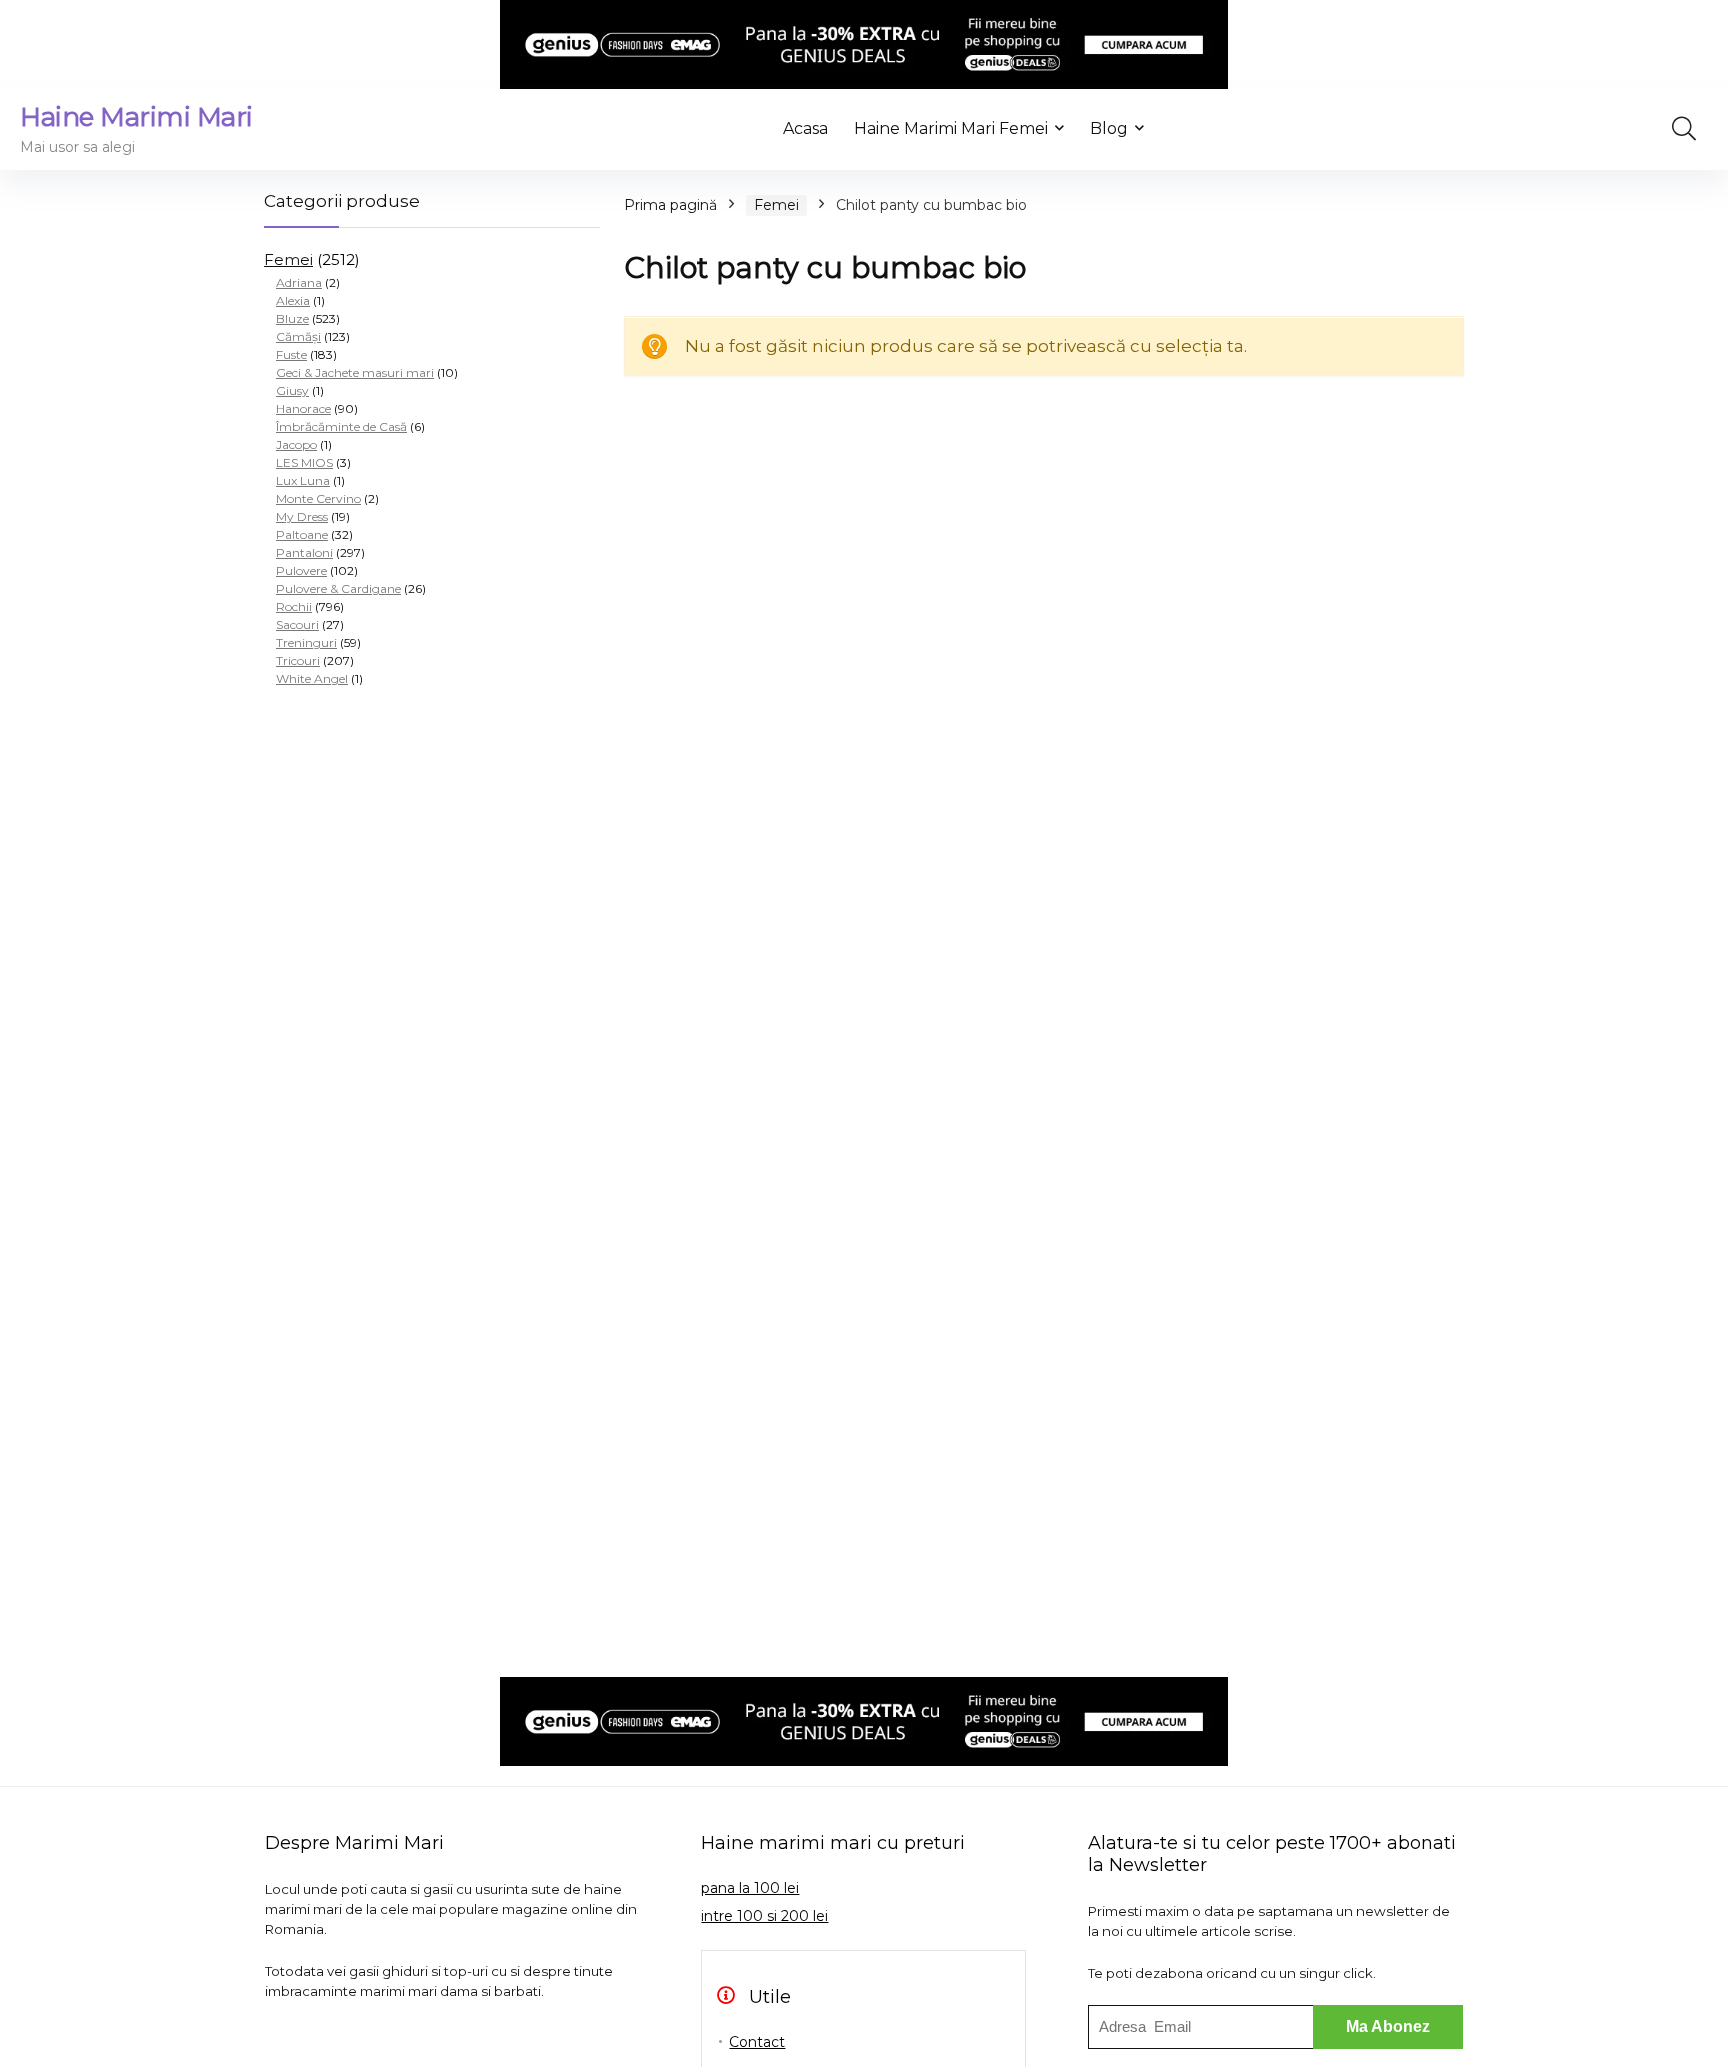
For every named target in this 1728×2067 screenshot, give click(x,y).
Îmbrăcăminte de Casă (341, 426)
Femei (288, 259)
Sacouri (297, 624)
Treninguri (306, 642)
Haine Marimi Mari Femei (951, 128)
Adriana (299, 282)
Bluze (292, 318)
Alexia (293, 300)
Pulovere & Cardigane (338, 588)
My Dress (302, 516)
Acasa (805, 128)
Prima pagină (670, 205)
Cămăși (298, 336)
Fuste (291, 354)
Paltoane (302, 534)
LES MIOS (304, 462)
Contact (757, 2042)
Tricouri (298, 660)
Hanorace (303, 408)
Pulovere (301, 570)
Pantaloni (304, 552)
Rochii (294, 606)
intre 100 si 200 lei (764, 1916)
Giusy (292, 390)
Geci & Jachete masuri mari (355, 372)
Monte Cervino (318, 498)
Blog (1109, 128)
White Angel (312, 678)
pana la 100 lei (750, 1888)
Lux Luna (303, 480)
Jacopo (296, 444)
